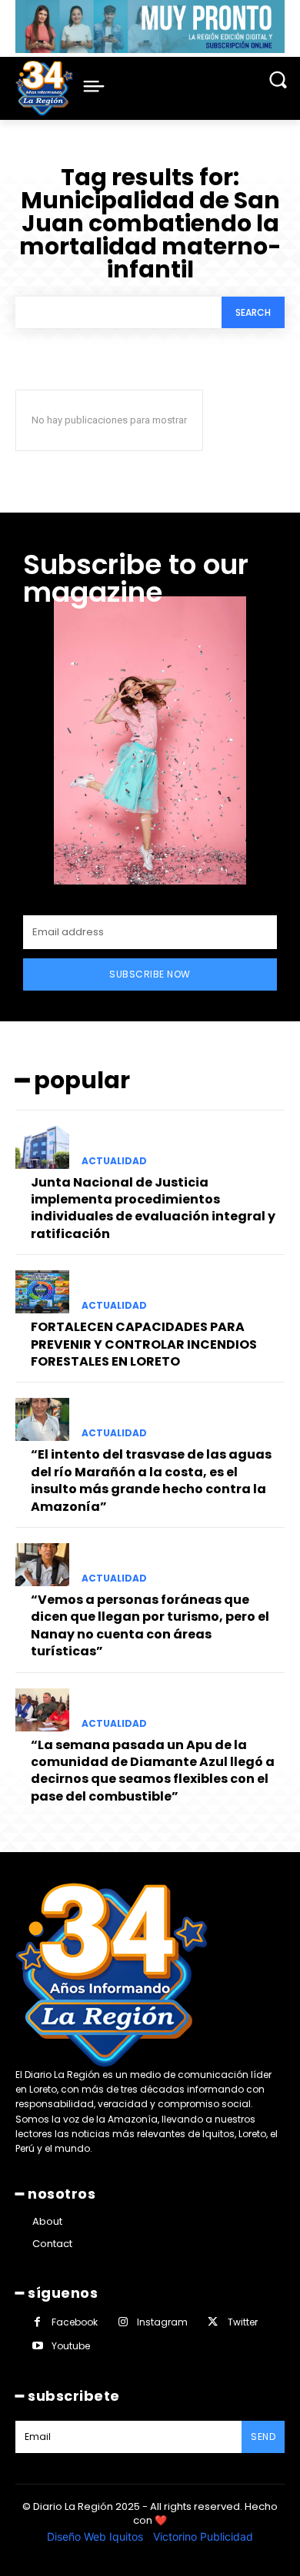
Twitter (243, 2322)
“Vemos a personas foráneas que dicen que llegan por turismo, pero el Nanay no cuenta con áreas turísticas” (150, 1625)
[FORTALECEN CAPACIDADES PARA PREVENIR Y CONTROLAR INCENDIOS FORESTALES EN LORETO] (42, 1292)
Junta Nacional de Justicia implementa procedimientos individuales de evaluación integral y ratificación (153, 1208)
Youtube (71, 2346)
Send (263, 2437)
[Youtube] (37, 2346)
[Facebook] (37, 2322)
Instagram (162, 2322)
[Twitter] (213, 2322)
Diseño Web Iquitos (97, 2536)
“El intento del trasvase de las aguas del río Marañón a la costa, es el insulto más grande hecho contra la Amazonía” (151, 1480)
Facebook (75, 2322)
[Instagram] (123, 2322)
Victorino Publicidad (203, 2536)
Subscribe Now (150, 974)
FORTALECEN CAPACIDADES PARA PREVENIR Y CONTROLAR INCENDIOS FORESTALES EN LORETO (144, 1344)
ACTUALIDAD (114, 1161)
